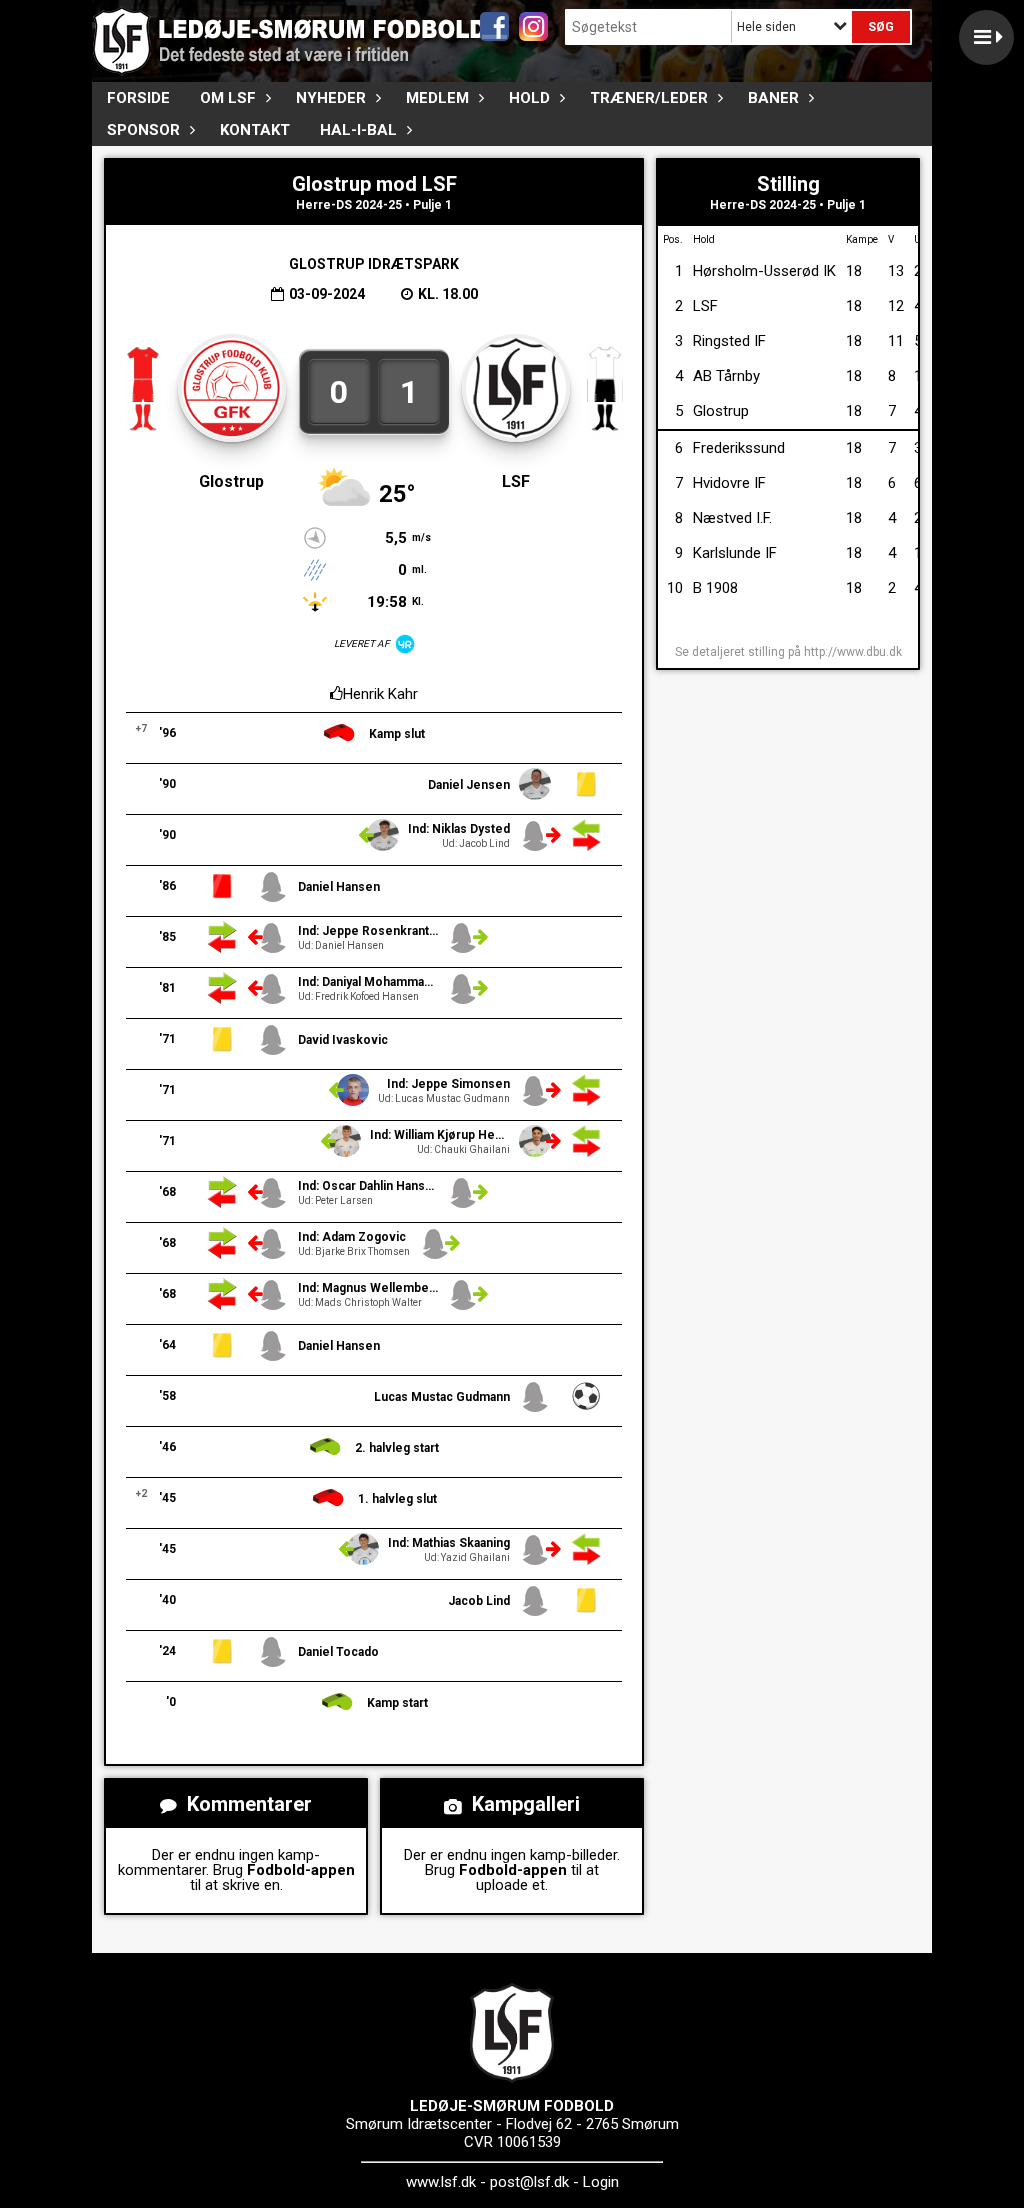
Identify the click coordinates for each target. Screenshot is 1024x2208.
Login (601, 2182)
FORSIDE (138, 98)
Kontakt (255, 130)
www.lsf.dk (441, 2182)
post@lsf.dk (529, 2182)
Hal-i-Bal (358, 130)
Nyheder (331, 98)
